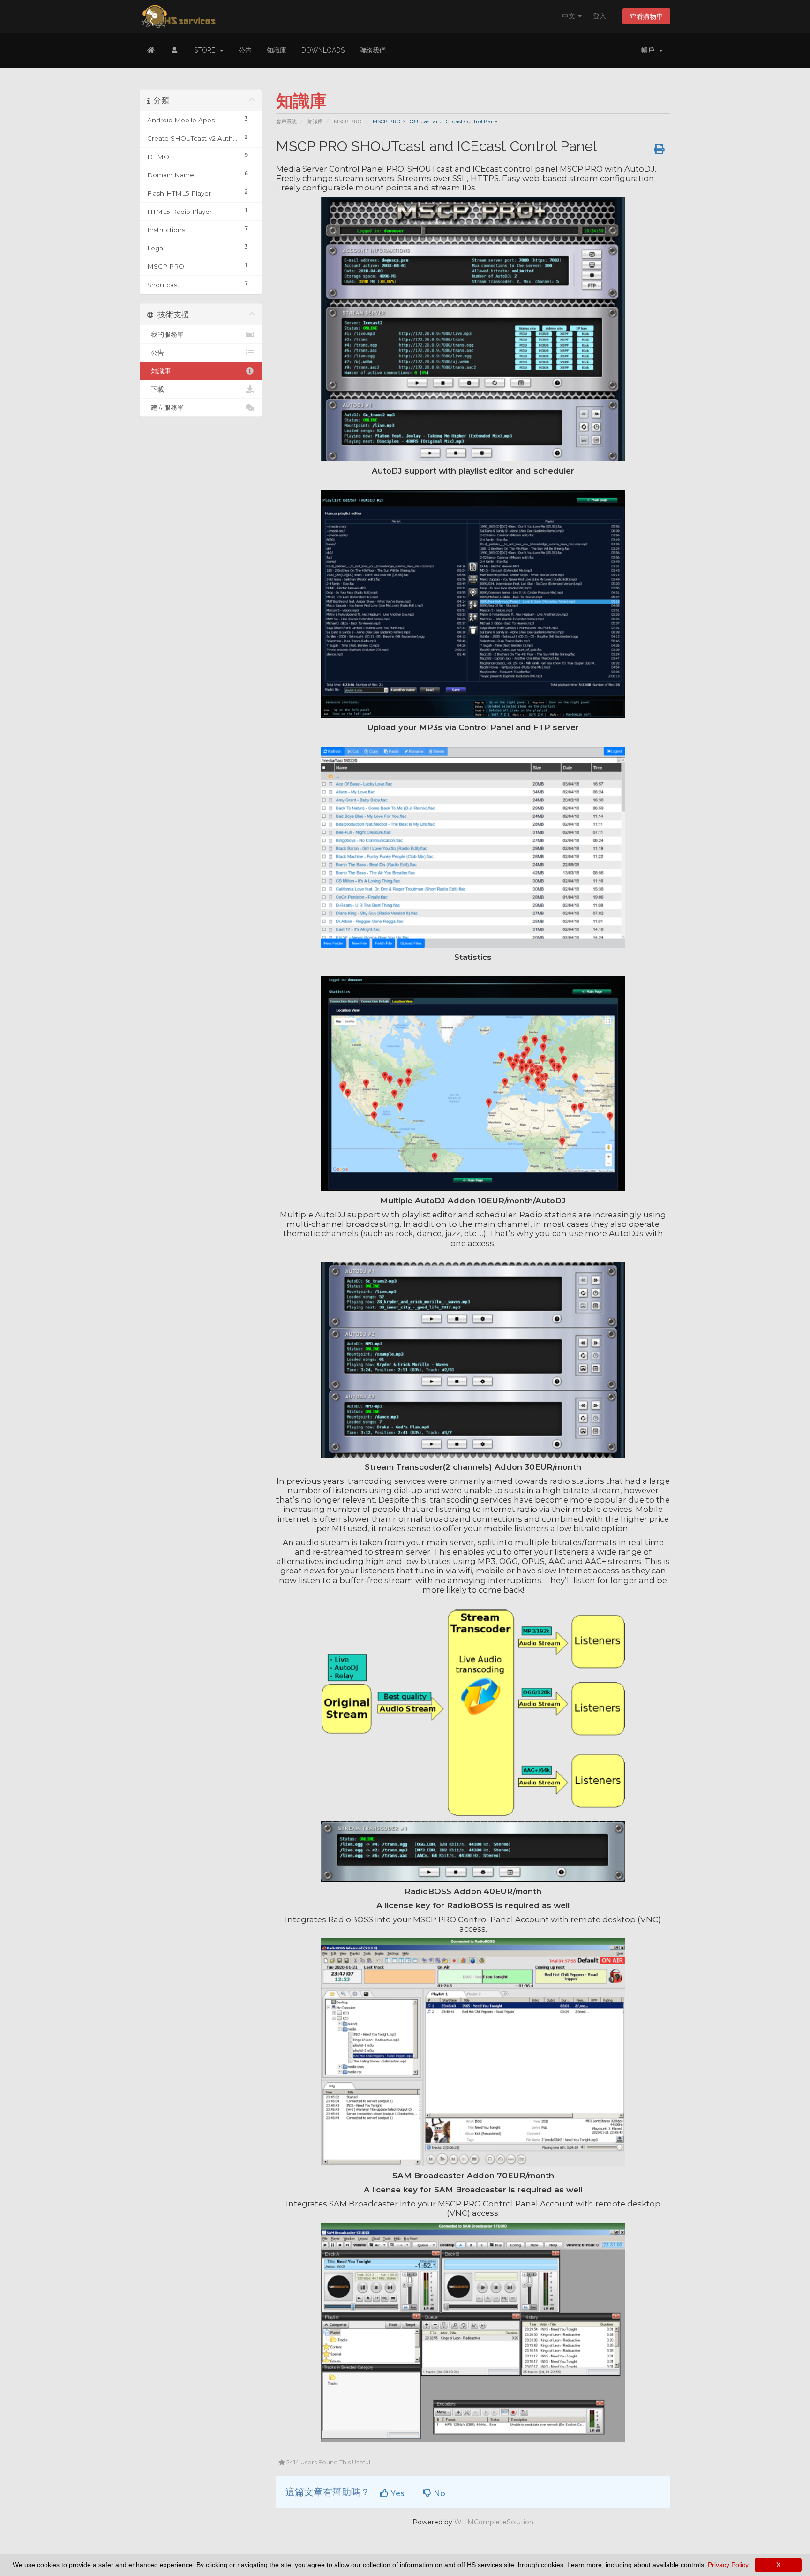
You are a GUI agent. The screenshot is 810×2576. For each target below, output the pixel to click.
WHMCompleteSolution (494, 2522)
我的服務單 (165, 334)
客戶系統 (286, 121)
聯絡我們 (373, 50)
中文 (570, 16)
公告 (245, 50)
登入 (600, 16)
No (438, 2493)
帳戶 (650, 50)
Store (206, 50)
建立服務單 (165, 408)
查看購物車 (646, 16)
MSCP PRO (348, 121)
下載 (156, 389)
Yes (397, 2493)
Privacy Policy (728, 2565)
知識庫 (277, 50)
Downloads (323, 50)
